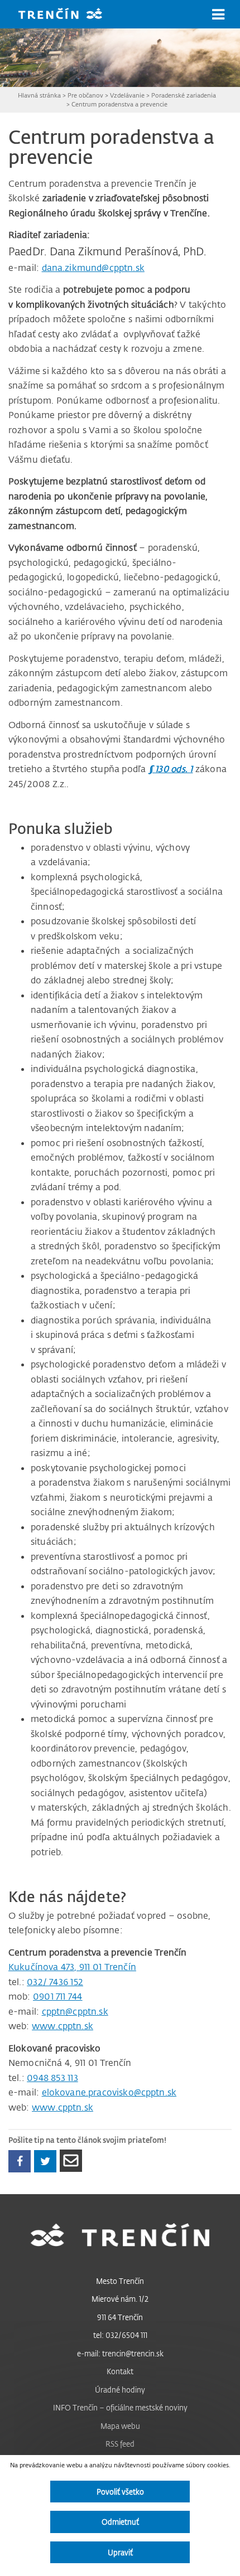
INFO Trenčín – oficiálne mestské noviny (120, 2407)
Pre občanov (85, 95)
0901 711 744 (58, 1996)
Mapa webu (120, 2426)
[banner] (69, 15)
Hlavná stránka (39, 95)
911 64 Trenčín (120, 2317)
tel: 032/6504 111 (120, 2335)
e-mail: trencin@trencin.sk (120, 2353)
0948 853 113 (52, 2078)
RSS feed (120, 2444)
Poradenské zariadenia (184, 95)
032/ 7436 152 (55, 1982)
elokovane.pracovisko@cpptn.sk (109, 2092)
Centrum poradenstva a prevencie (119, 104)
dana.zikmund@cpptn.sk (93, 268)
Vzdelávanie (127, 95)
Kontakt (120, 2371)
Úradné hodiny (120, 2390)
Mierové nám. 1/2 (120, 2299)
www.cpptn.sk (63, 2026)
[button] (218, 14)
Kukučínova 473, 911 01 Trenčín (72, 1967)
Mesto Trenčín (120, 2281)
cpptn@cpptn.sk (75, 2011)
